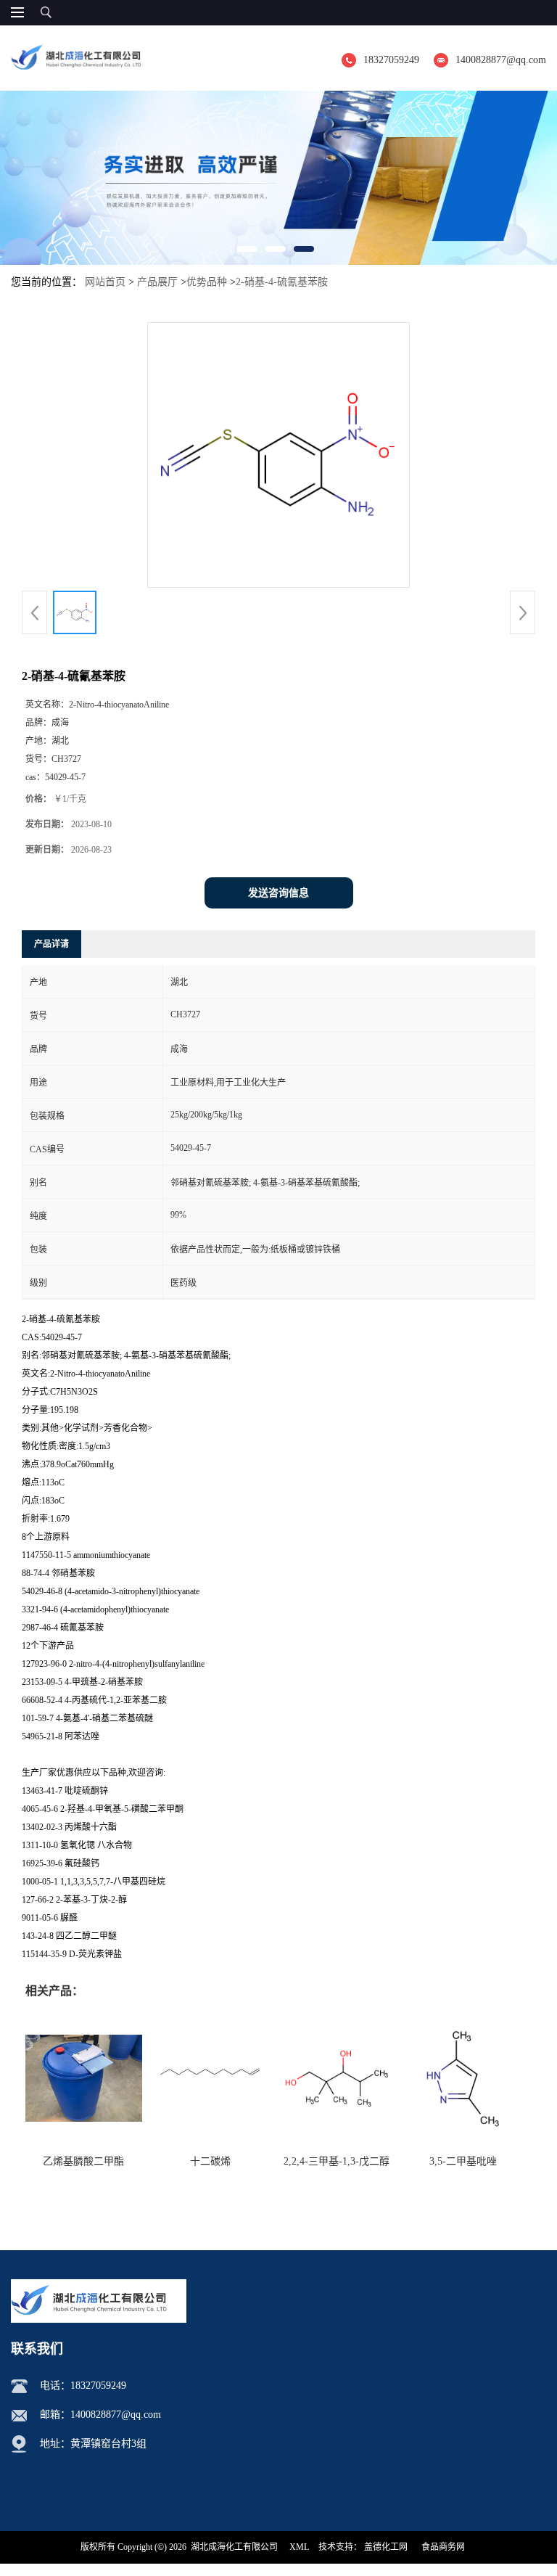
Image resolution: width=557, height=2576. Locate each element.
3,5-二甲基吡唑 (463, 2161)
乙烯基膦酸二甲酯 (83, 2161)
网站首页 (105, 282)
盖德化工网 (386, 2547)
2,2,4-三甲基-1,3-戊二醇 (337, 2161)
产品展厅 (157, 282)
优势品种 (207, 282)
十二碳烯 (210, 2161)
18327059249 (391, 60)
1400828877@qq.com (501, 60)
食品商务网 (443, 2547)
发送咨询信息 (278, 893)
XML (299, 2547)
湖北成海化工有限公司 (234, 2547)
